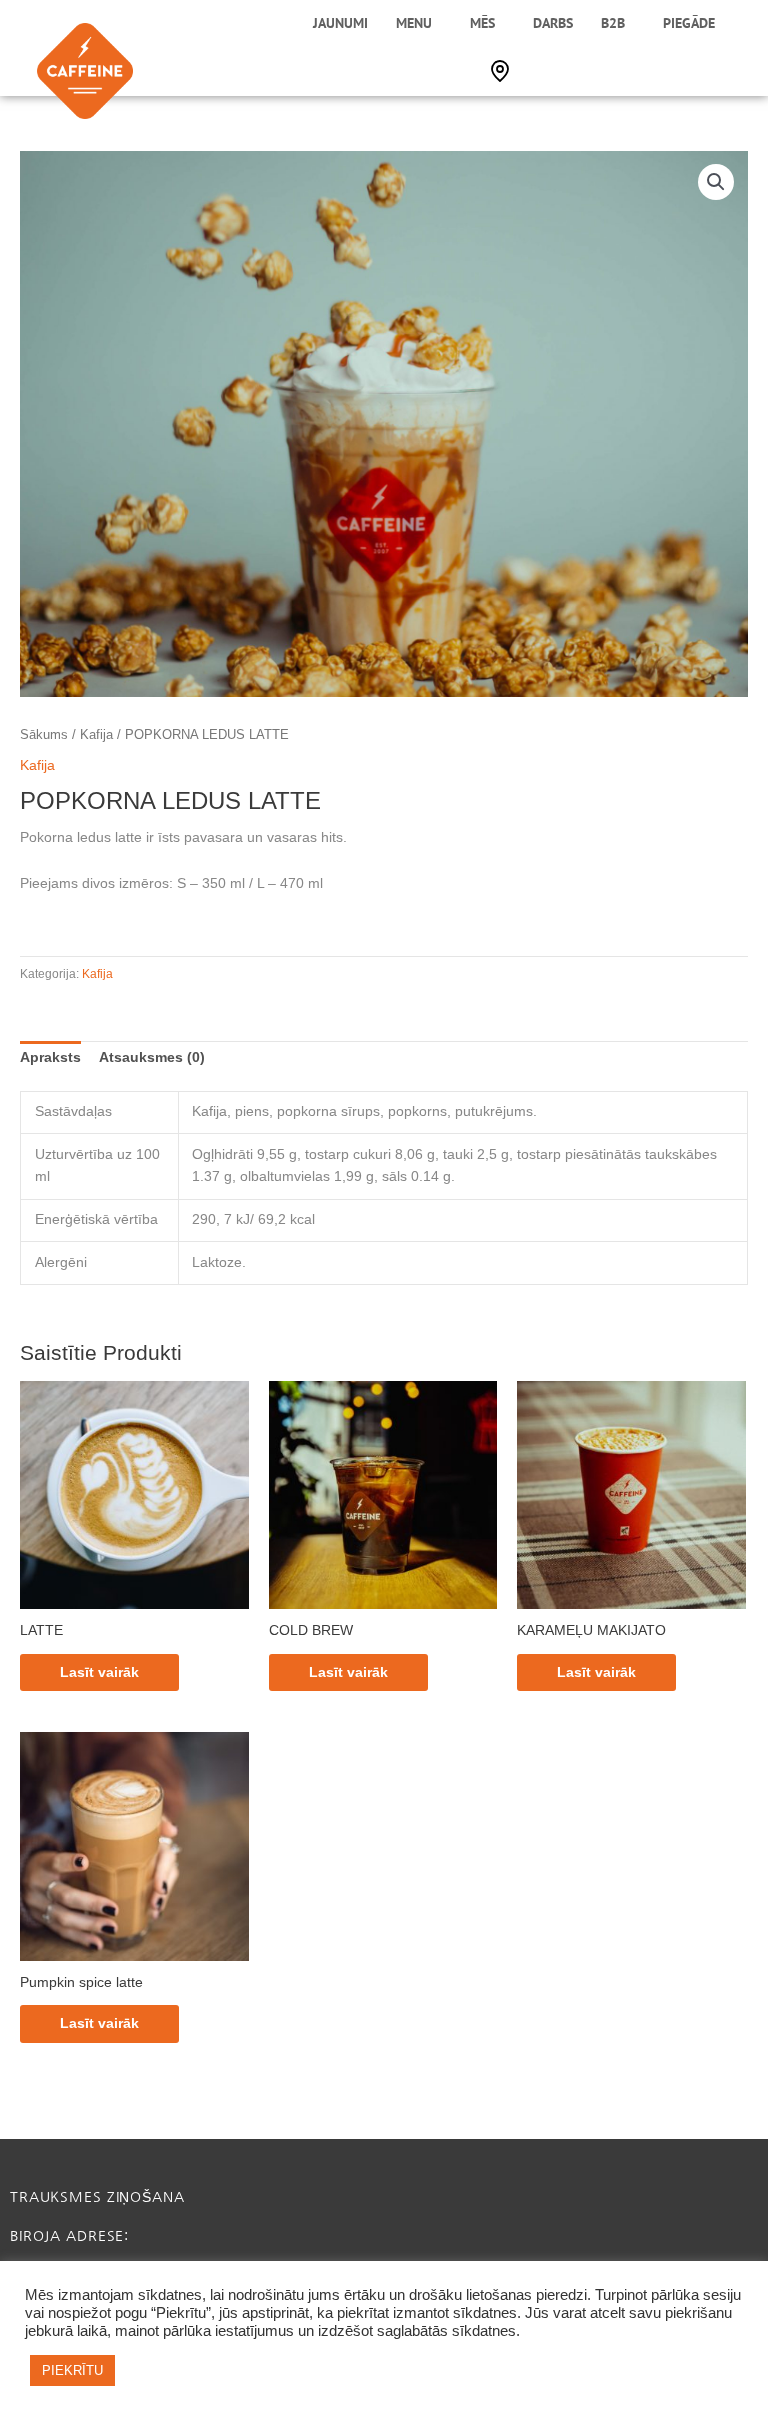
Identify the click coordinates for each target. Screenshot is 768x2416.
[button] (716, 182)
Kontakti (500, 71)
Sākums (44, 735)
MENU (414, 23)
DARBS (553, 23)
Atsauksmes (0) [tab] (152, 1057)
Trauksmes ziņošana (97, 2197)
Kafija (96, 735)
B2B (613, 23)
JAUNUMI (340, 23)
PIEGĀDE (689, 23)
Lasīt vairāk (99, 1672)
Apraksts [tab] (50, 1057)
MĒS (482, 23)
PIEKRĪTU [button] (72, 2370)
